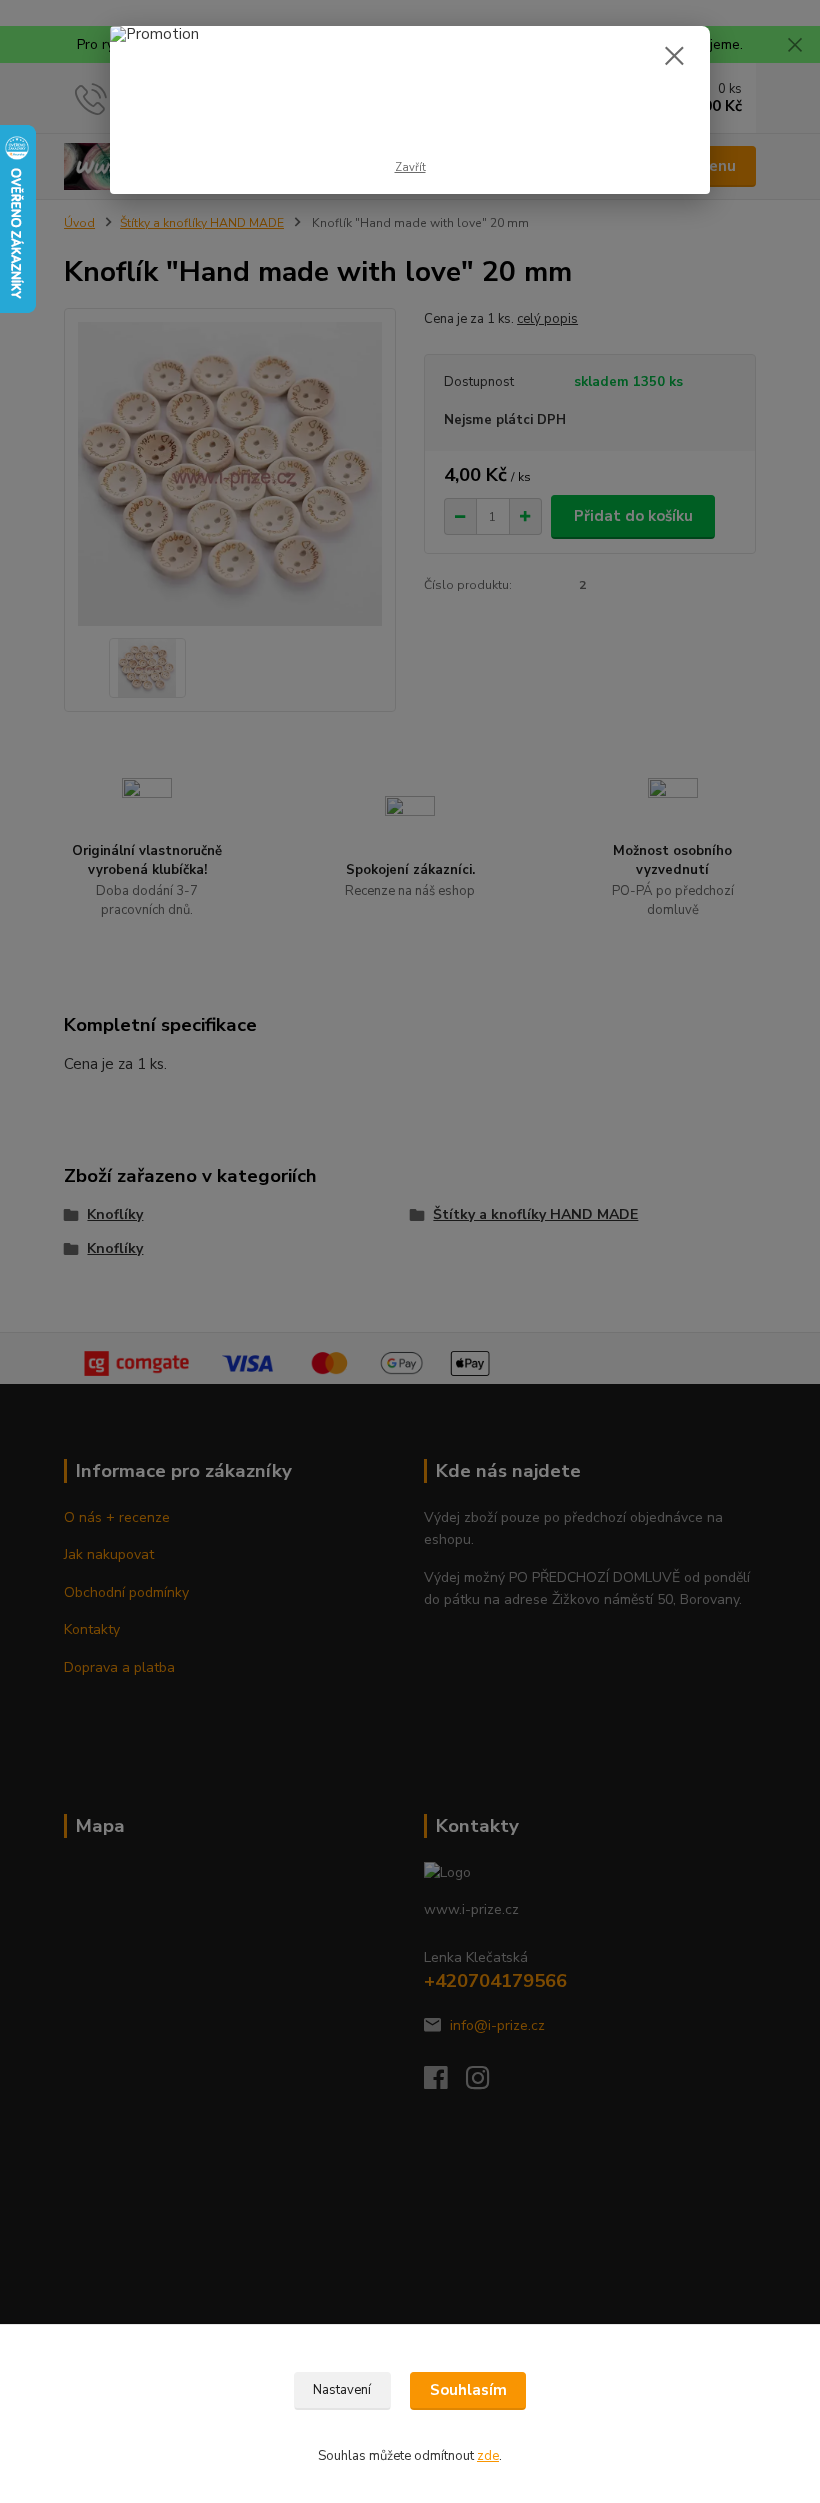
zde (488, 2456)
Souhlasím (468, 2390)
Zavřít (410, 167)
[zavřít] (674, 57)
